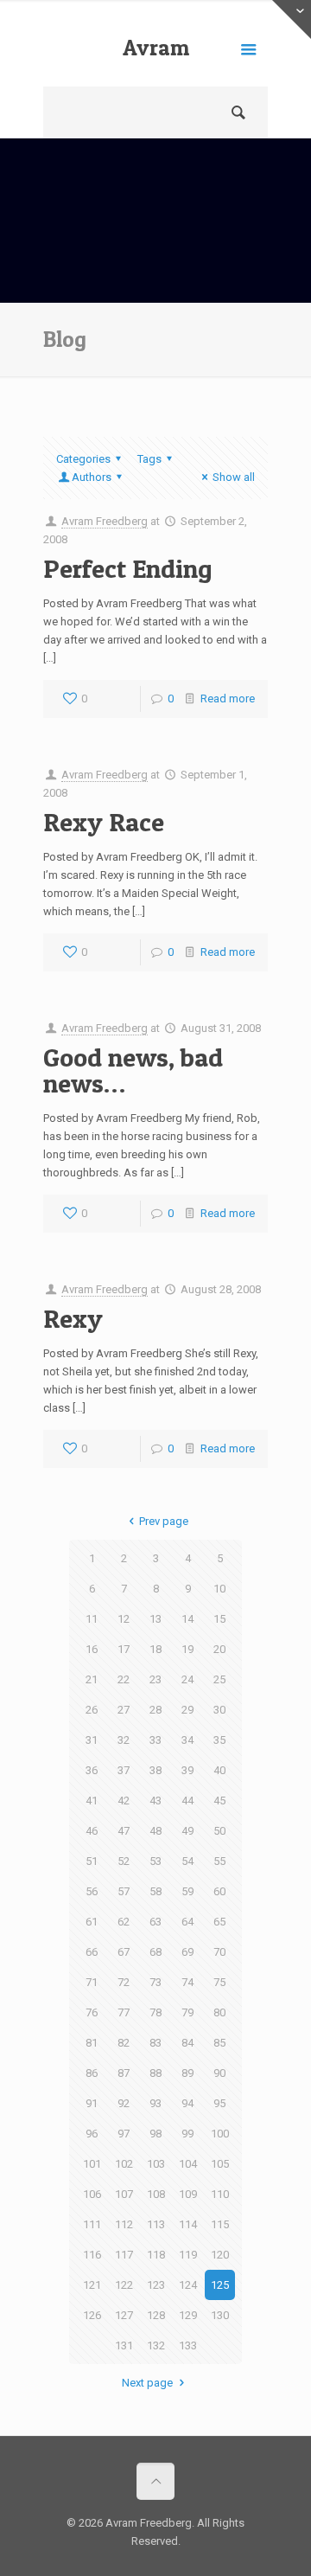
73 (155, 1982)
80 (219, 2012)
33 (155, 1740)
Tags (149, 459)
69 (187, 1952)
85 (219, 2043)
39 (187, 1770)
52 (124, 1861)
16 (92, 1649)
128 (156, 2315)
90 (219, 2073)
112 (124, 2224)
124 (188, 2285)
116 (92, 2255)
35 (219, 1740)
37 (124, 1770)
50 (219, 1831)
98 (155, 2134)
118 (156, 2255)
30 (219, 1710)
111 (92, 2224)
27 (124, 1710)
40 (219, 1770)
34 (187, 1740)
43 (155, 1801)
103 (156, 2164)
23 (155, 1679)
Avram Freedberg (155, 61)
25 (219, 1679)
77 (124, 2012)
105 (220, 2164)
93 (155, 2103)
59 (187, 1891)
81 (92, 2043)
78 (155, 2012)
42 (124, 1801)
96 (92, 2134)
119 (188, 2255)
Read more (228, 698)
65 (219, 1922)
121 (92, 2285)
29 (187, 1710)
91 (92, 2103)
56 (92, 1891)
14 (187, 1619)
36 (92, 1770)
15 (219, 1619)
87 (124, 2073)
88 (155, 2073)
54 (187, 1861)
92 (124, 2103)
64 (187, 1922)
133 (188, 2345)
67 (124, 1952)
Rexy (73, 1318)
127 (124, 2315)
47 (124, 1831)
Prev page (163, 1521)
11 (92, 1619)
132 (156, 2345)
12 (124, 1619)
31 (92, 1740)
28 (155, 1710)
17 (124, 1649)
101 (92, 2164)
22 (124, 1679)
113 (156, 2224)
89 (187, 2073)
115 (220, 2224)
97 (124, 2134)
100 (220, 2134)
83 (155, 2043)
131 (124, 2345)
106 (92, 2194)
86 (92, 2073)
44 (187, 1801)
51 (92, 1861)
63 (155, 1922)
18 (155, 1649)
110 (220, 2194)
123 (156, 2285)
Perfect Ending (128, 568)
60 (219, 1891)
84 (187, 2043)
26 (92, 1710)
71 (92, 1982)
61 (92, 1922)
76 (92, 2012)
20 (219, 1649)
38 (155, 1770)
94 (187, 2103)
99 (187, 2134)
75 (219, 1982)
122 (124, 2285)
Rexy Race (104, 822)
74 (187, 1982)
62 (124, 1922)
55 (219, 1861)
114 (188, 2224)
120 (220, 2255)
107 (124, 2194)
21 (92, 1679)
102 (124, 2164)
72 (124, 1982)
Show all (234, 477)
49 (187, 1831)
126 (92, 2315)
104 (188, 2164)
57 (124, 1891)
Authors (92, 477)
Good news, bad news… (133, 1070)
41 (92, 1801)
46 (92, 1831)
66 (92, 1952)
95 (219, 2103)
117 (124, 2255)
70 (219, 1952)
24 (187, 1679)
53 (155, 1861)
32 (124, 1740)
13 (155, 1619)
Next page (147, 2383)
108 (156, 2194)
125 (220, 2285)
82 (124, 2043)
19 (187, 1649)
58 (155, 1891)
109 (188, 2194)
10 (219, 1589)
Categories (83, 459)
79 (187, 2012)
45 (219, 1801)
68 (155, 1952)
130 (220, 2315)
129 (188, 2315)
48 (155, 1831)
